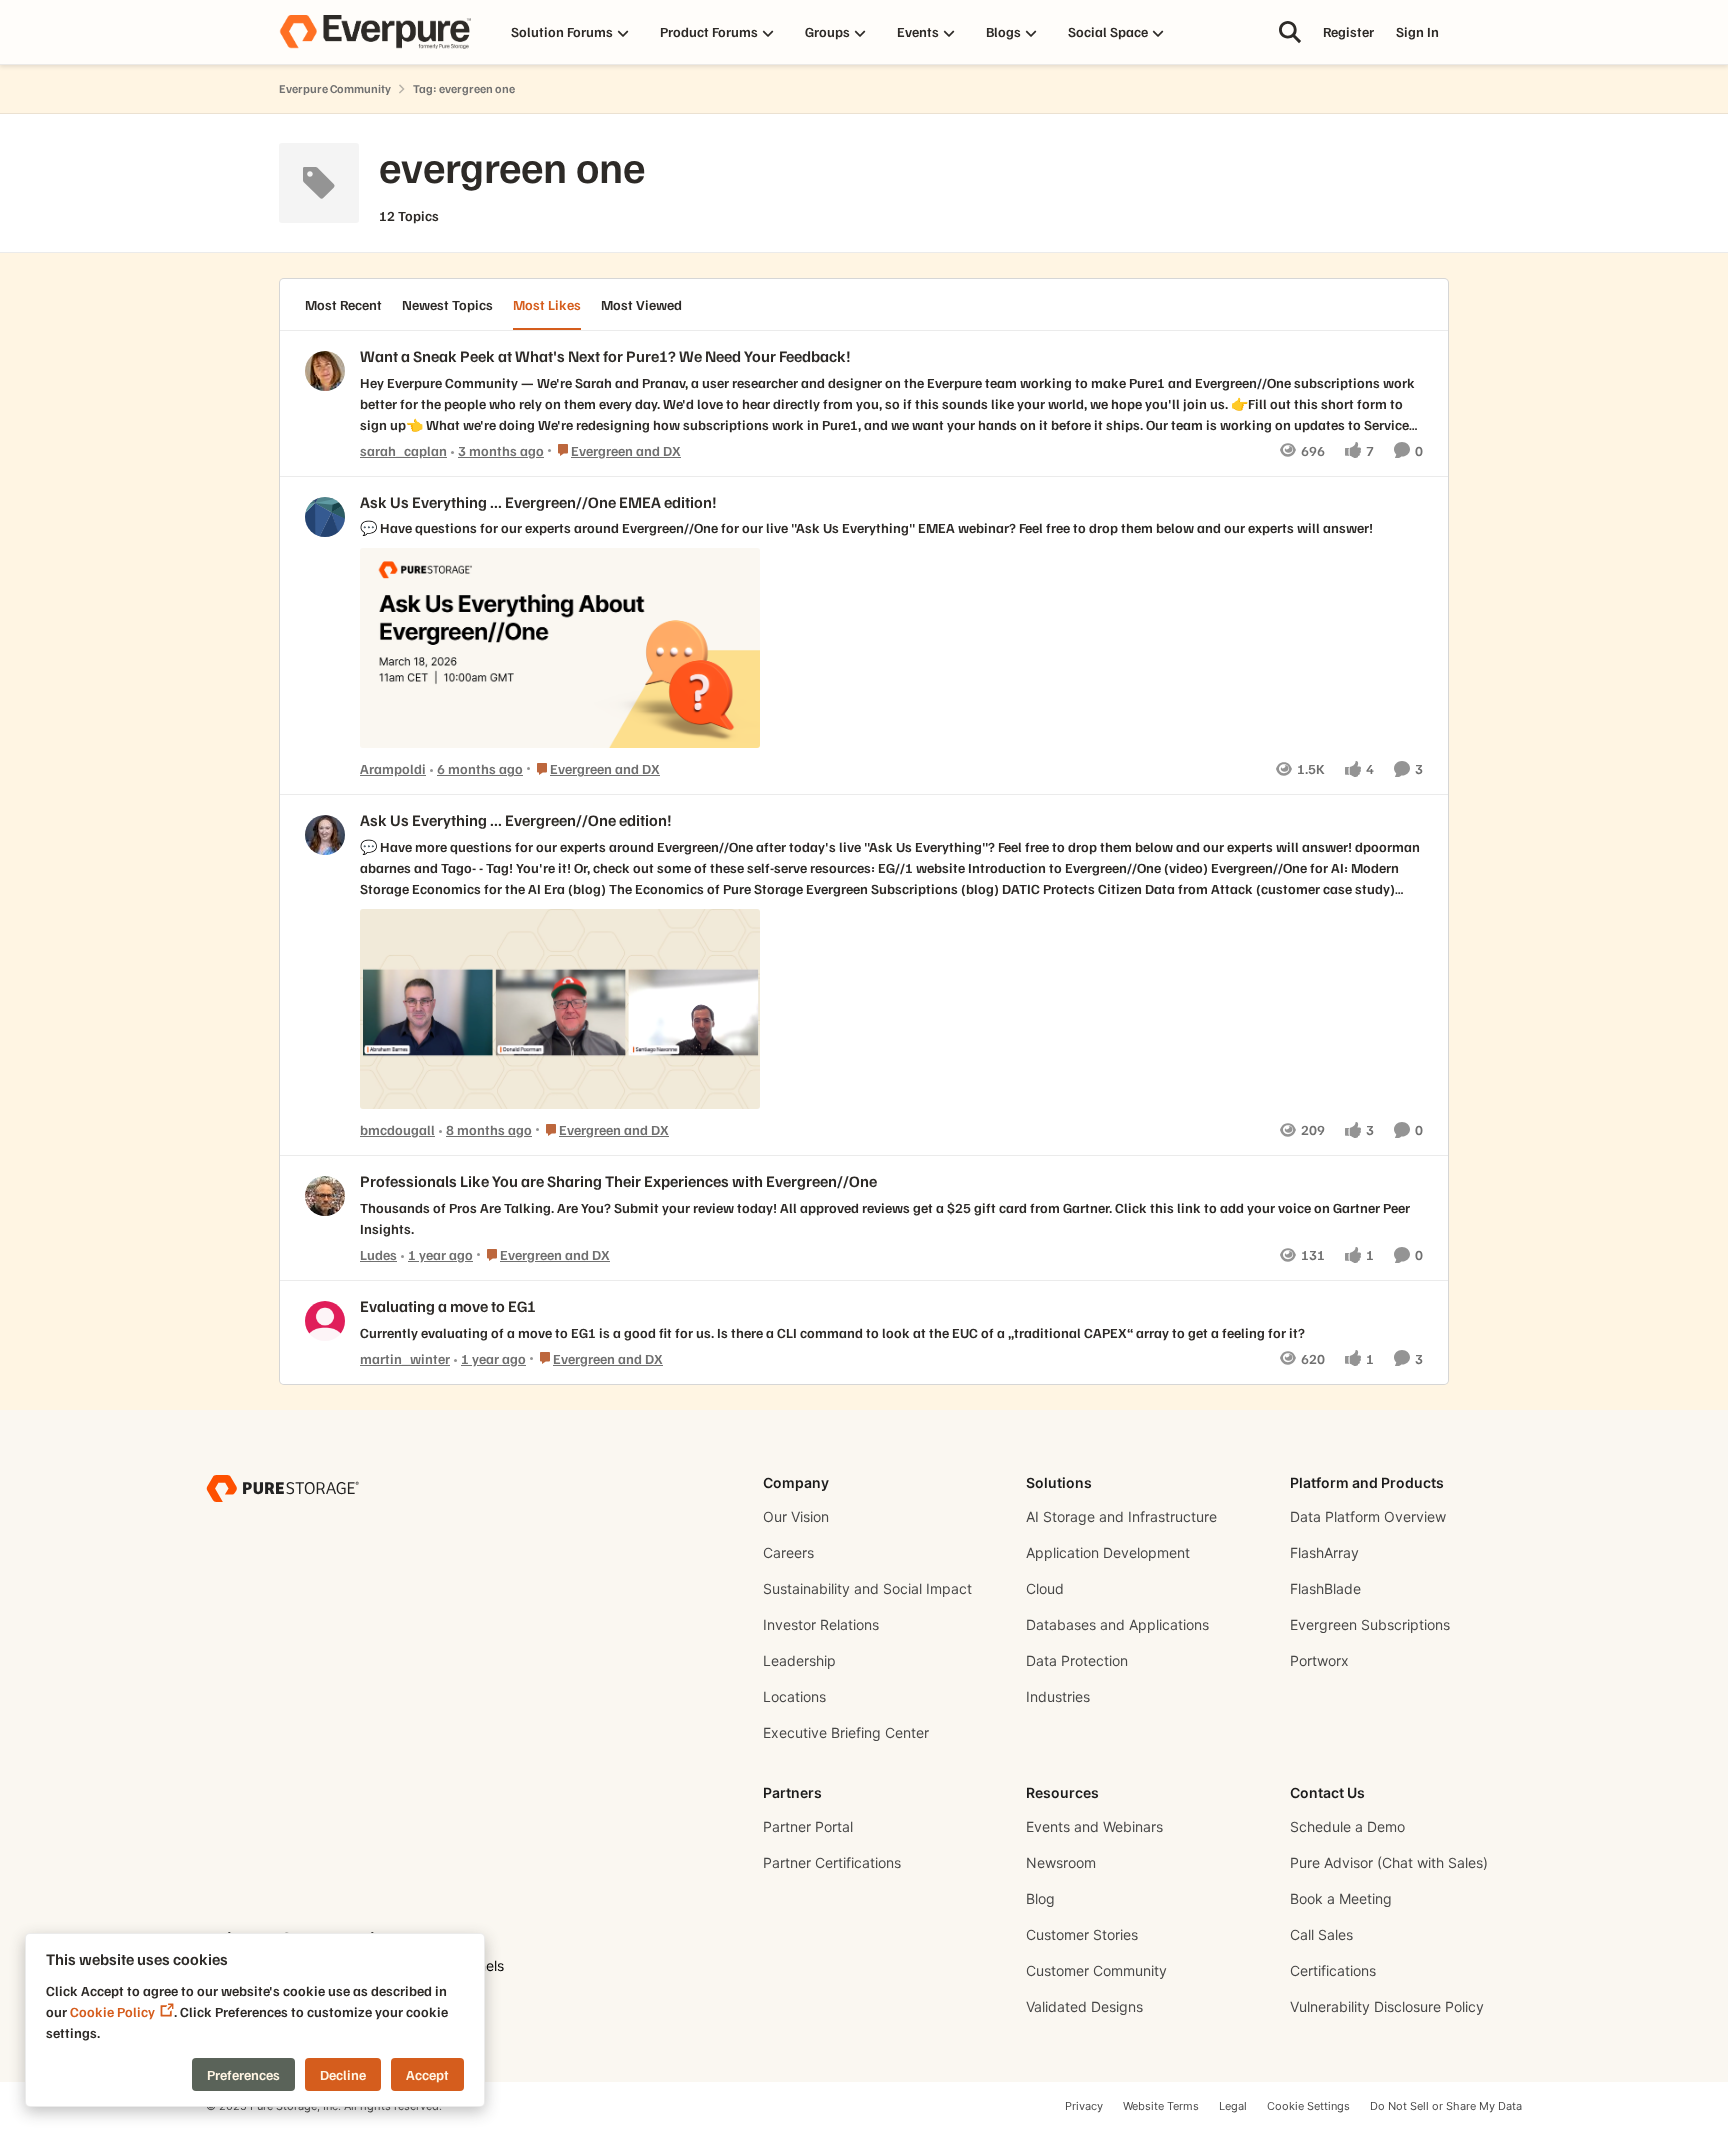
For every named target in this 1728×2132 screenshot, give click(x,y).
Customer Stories (1082, 1934)
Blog (1040, 1898)
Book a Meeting (1341, 1898)
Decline (343, 2074)
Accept (427, 2074)
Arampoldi (393, 768)
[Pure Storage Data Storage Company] (282, 1487)
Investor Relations (821, 1624)
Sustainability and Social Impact (867, 1588)
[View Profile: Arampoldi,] (325, 517)
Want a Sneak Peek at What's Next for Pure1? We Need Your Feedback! (605, 356)
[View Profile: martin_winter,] (325, 1321)
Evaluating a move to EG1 (448, 1306)
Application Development (1108, 1552)
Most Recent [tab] (343, 304)
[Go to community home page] (375, 32)
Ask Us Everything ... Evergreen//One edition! (516, 820)
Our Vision (796, 1516)
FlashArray (1324, 1552)
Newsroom (1061, 1862)
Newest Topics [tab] (447, 304)
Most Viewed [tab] (641, 304)
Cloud (1045, 1588)
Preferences (243, 2074)
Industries (1058, 1696)
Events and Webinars (1094, 1826)
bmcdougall (397, 1129)
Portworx (1319, 1660)
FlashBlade (1325, 1588)
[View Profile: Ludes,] (325, 1196)
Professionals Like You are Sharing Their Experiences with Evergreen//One (618, 1181)
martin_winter (405, 1358)
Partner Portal (808, 1826)
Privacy (1084, 2106)
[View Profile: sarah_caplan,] (325, 371)
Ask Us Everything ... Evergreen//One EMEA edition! (538, 502)
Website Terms (1161, 2106)
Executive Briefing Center (846, 1732)
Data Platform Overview (1368, 1516)
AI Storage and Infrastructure (1121, 1516)
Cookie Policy (112, 2011)
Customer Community (1096, 1970)
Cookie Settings (1308, 2106)
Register (1348, 31)
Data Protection (1077, 1660)
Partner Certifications (832, 1862)
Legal (1233, 2106)
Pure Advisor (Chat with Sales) (1389, 1862)
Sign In (1417, 31)
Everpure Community (335, 88)
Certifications (1333, 1970)
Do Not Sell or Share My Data (1446, 2106)
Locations (794, 1696)
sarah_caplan (403, 450)
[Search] (1290, 32)
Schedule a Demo (1347, 1826)
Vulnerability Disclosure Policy (1387, 2006)
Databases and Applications (1117, 1624)
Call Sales (1321, 1934)
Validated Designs (1084, 2006)
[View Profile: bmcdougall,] (325, 835)
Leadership (799, 1660)
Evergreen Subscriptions (1370, 1624)
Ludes (378, 1254)
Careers (788, 1552)
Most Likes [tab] (547, 304)
